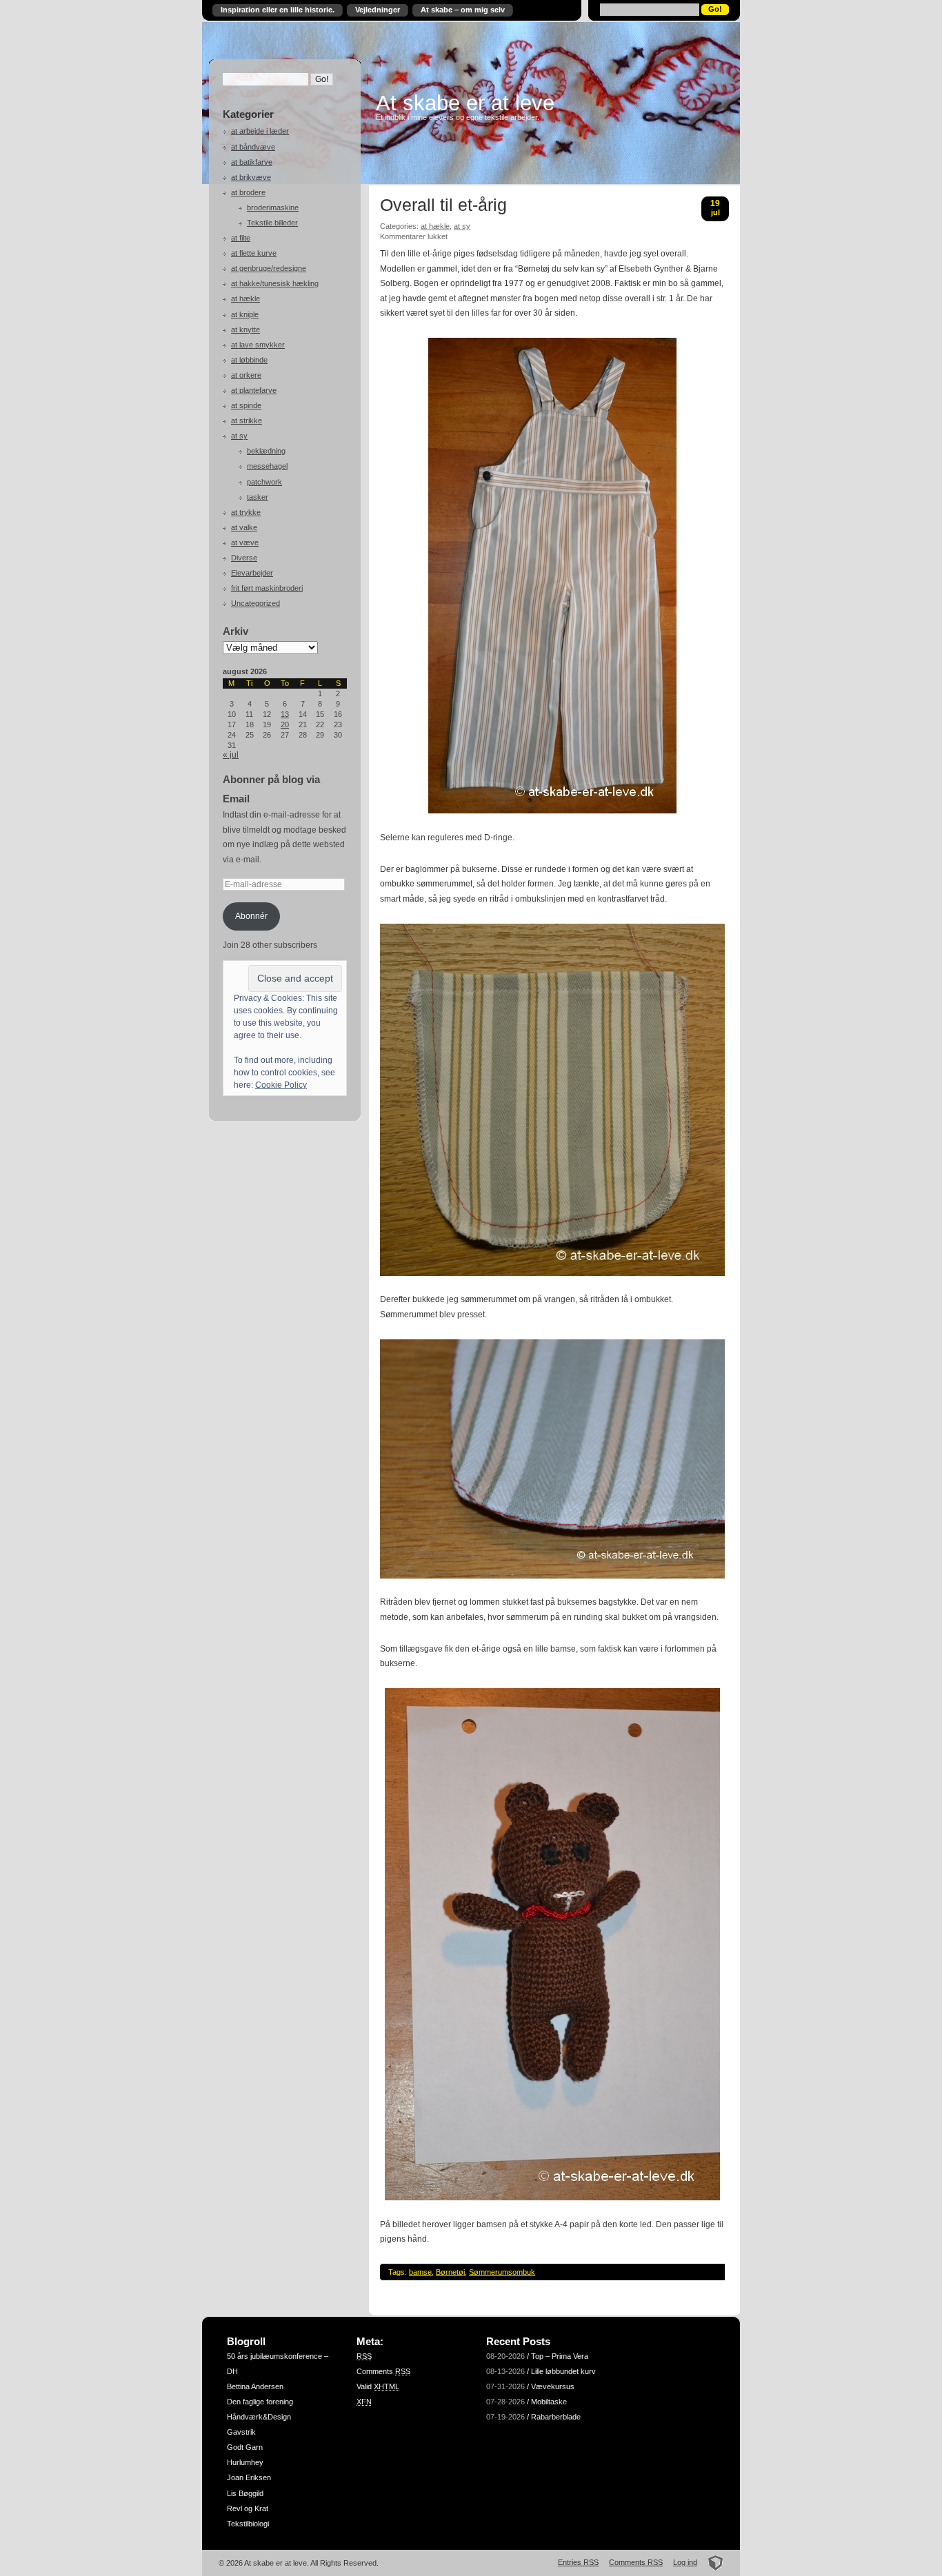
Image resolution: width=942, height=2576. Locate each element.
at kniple (245, 314)
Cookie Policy (281, 1085)
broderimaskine (273, 207)
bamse (420, 2272)
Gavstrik (241, 2432)
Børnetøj (450, 2272)
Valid (378, 2386)
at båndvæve (253, 147)
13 (285, 714)
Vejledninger (378, 10)
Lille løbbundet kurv (563, 2371)
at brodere (248, 192)
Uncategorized (255, 603)
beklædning (266, 451)
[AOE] (711, 2562)
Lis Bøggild (245, 2493)
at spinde (246, 405)
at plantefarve (254, 390)
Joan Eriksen (249, 2477)
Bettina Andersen (255, 2386)
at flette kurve (254, 253)
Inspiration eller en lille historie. (278, 10)
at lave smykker (258, 345)
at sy (239, 436)
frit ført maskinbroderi (267, 588)
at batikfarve (252, 162)
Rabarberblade (556, 2417)
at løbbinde (249, 360)
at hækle (245, 298)
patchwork (264, 482)
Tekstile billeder (272, 223)
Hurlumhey (245, 2462)
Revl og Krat (248, 2508)
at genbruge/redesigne (269, 268)
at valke (244, 527)
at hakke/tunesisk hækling (275, 283)
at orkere (246, 375)
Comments (383, 2371)
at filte (241, 238)
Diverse (244, 558)
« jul (231, 755)
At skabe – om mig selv (463, 10)
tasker (258, 497)
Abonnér (251, 916)
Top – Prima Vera (560, 2356)
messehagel (267, 466)
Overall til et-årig (443, 205)
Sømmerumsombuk (502, 2272)
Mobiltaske (549, 2402)
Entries (578, 2562)
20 (285, 724)
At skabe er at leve (465, 103)
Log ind (685, 2562)
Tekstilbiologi (248, 2524)
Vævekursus (553, 2386)
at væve (245, 542)
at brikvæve (251, 177)
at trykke (246, 512)
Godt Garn (245, 2447)
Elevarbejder (252, 573)
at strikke (247, 420)
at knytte (245, 329)
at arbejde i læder (260, 131)
